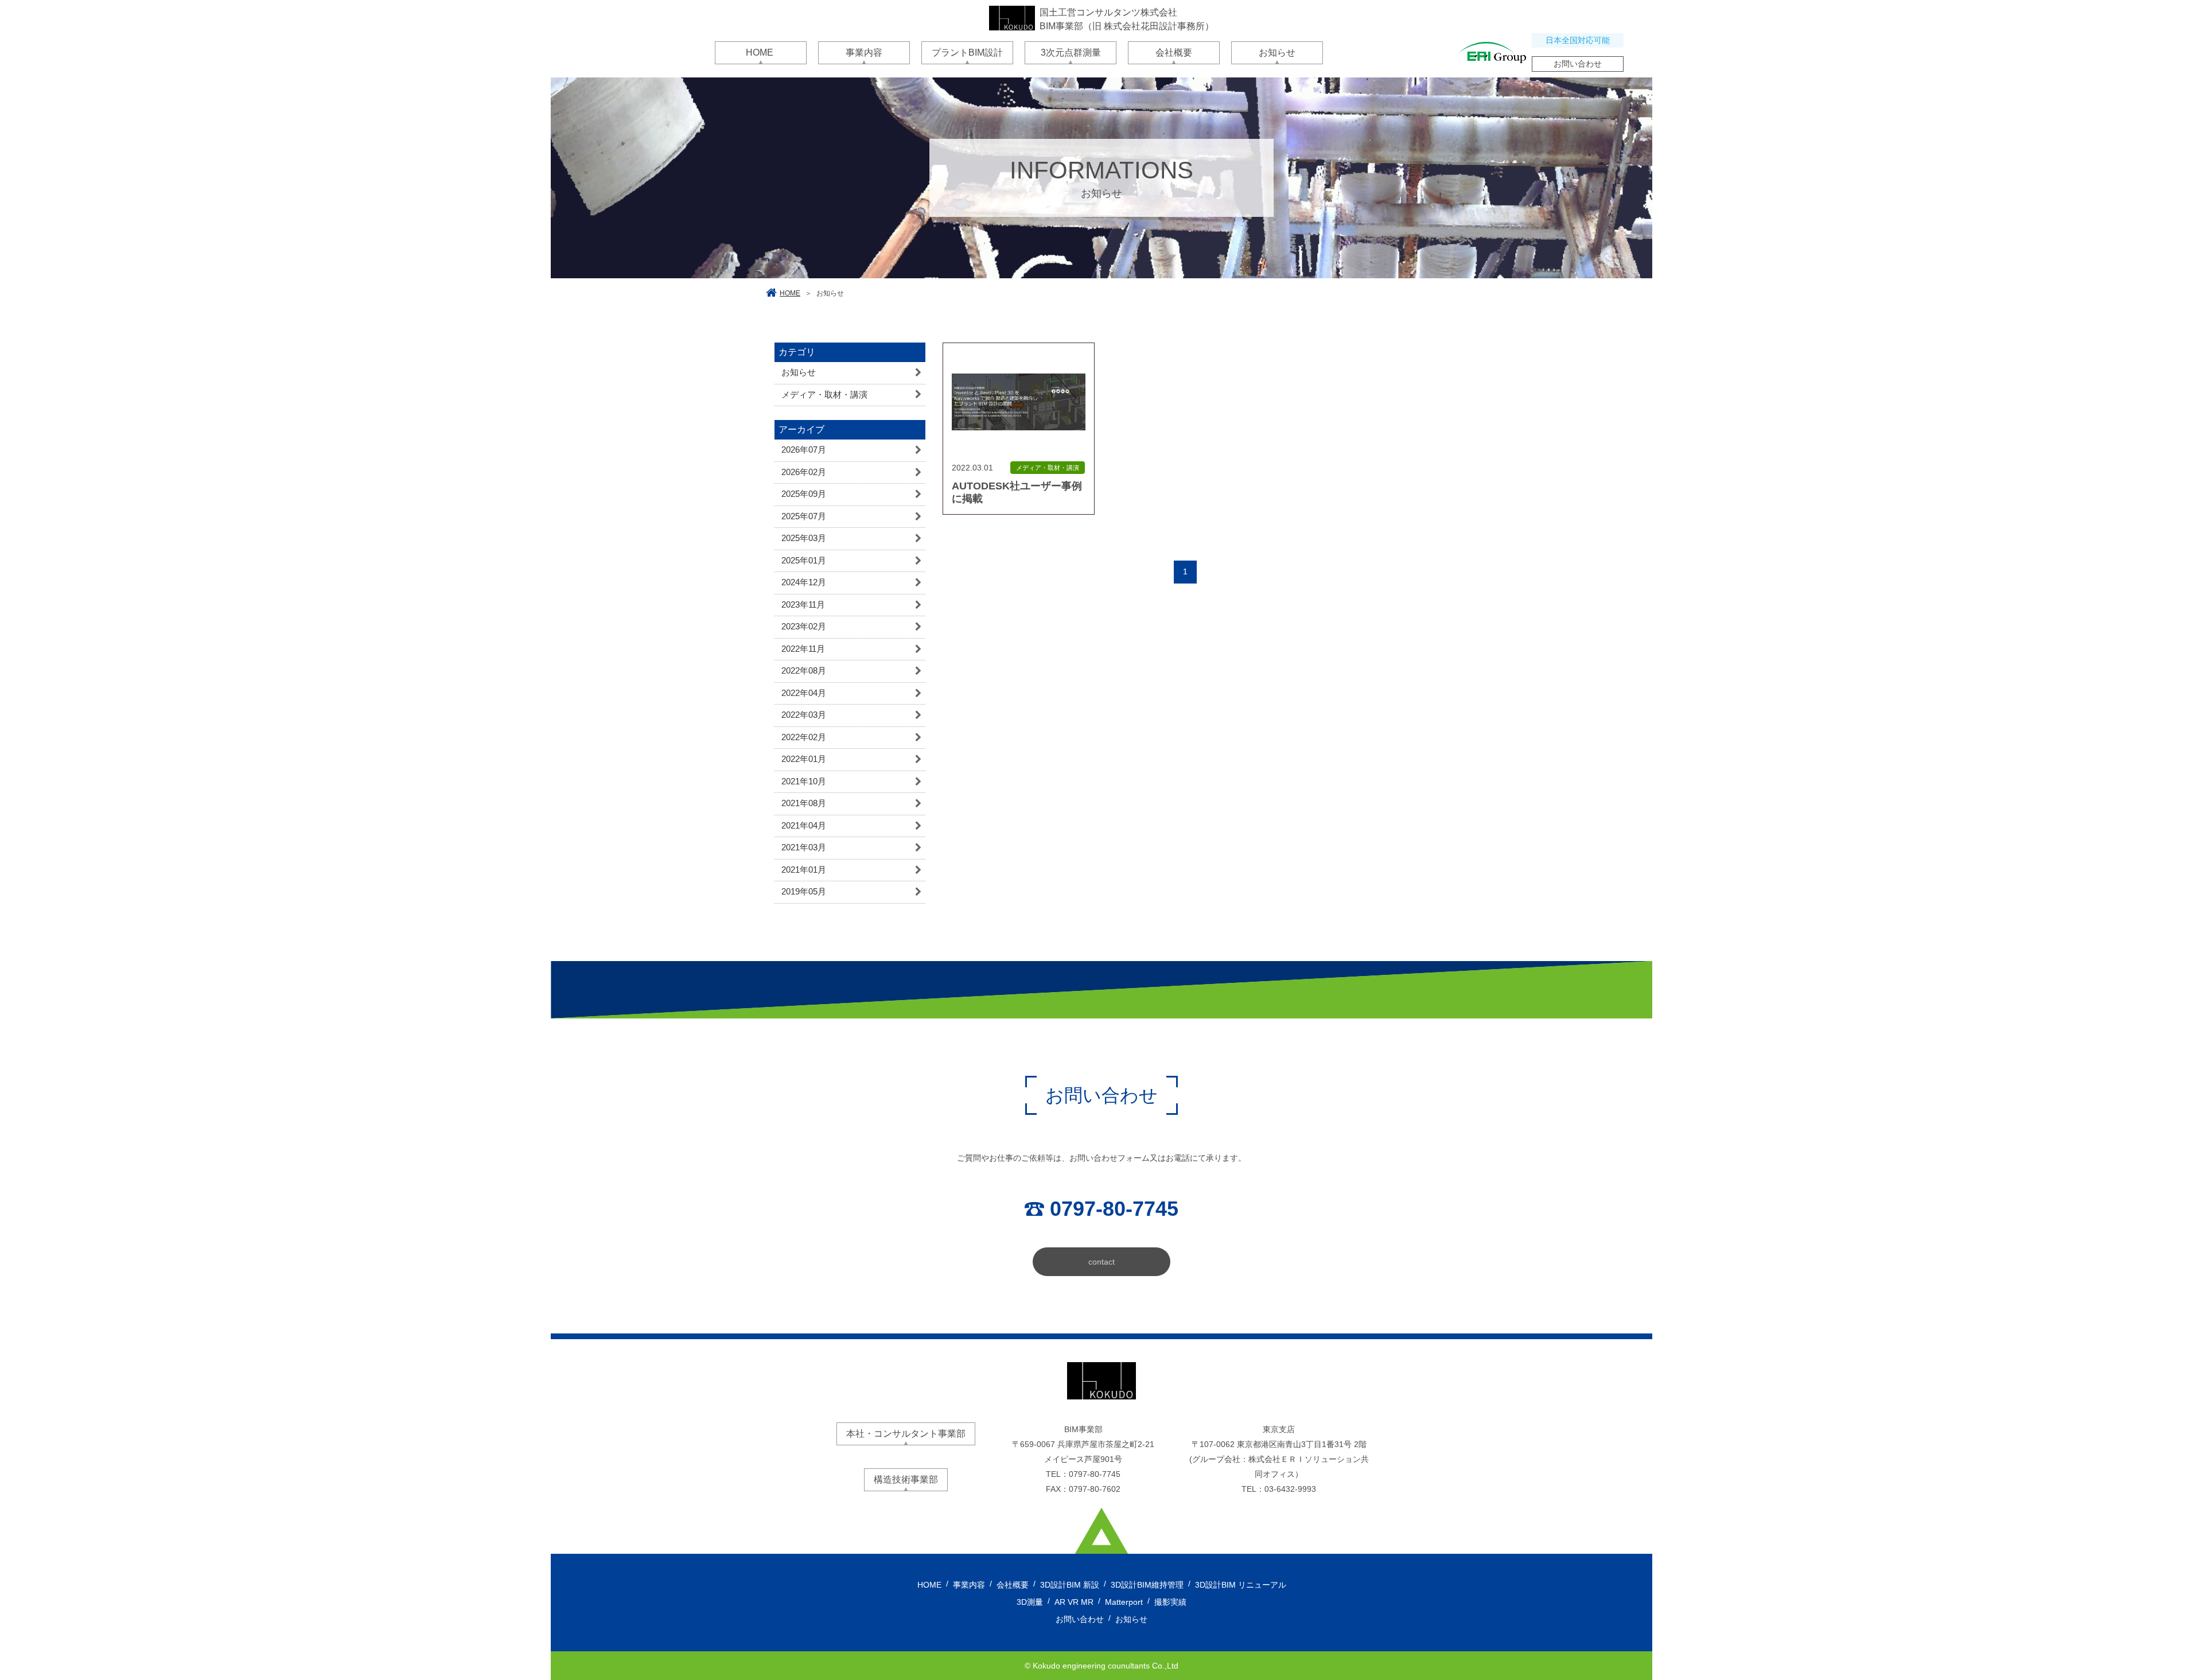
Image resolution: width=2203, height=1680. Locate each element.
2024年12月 (804, 582)
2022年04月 (804, 693)
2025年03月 (804, 538)
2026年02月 (804, 472)
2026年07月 (804, 450)
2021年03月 (804, 847)
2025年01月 (804, 560)
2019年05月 (804, 891)
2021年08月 (804, 803)
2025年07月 (804, 516)
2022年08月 (804, 670)
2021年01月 (804, 870)
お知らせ (799, 372)
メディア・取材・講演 (824, 394)
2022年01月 (804, 759)
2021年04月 (804, 825)
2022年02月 (804, 737)
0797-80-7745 (1095, 1474)
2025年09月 (804, 494)
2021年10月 (804, 781)
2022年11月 (803, 649)
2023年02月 (804, 626)
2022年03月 (804, 715)
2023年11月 (803, 604)
